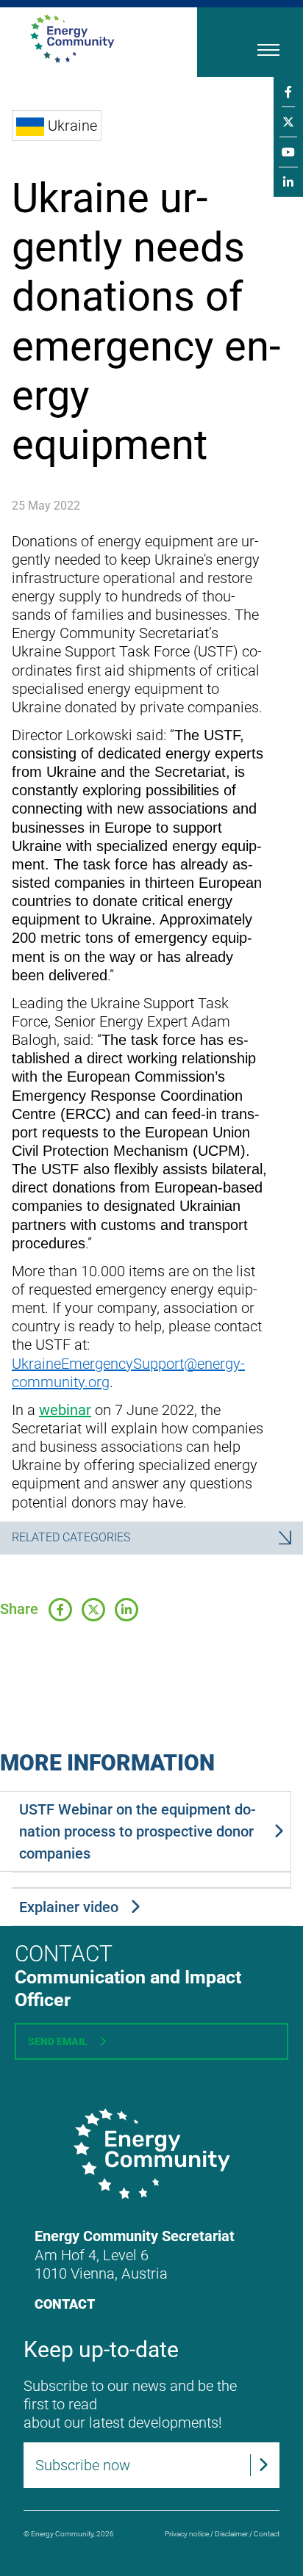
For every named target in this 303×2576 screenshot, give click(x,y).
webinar (65, 1410)
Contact (65, 2304)
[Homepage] (95, 39)
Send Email (58, 2041)
